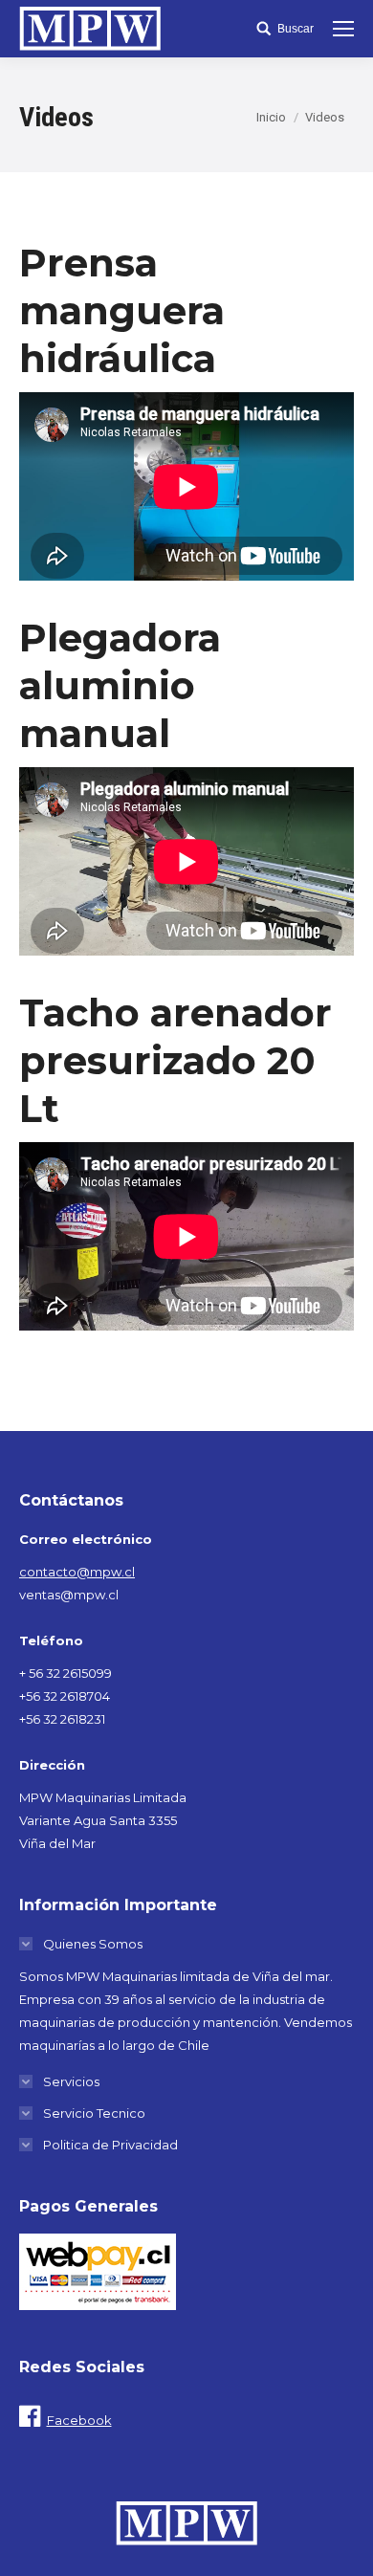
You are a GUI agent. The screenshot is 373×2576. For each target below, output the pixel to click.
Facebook (79, 2420)
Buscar (296, 29)
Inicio (271, 117)
